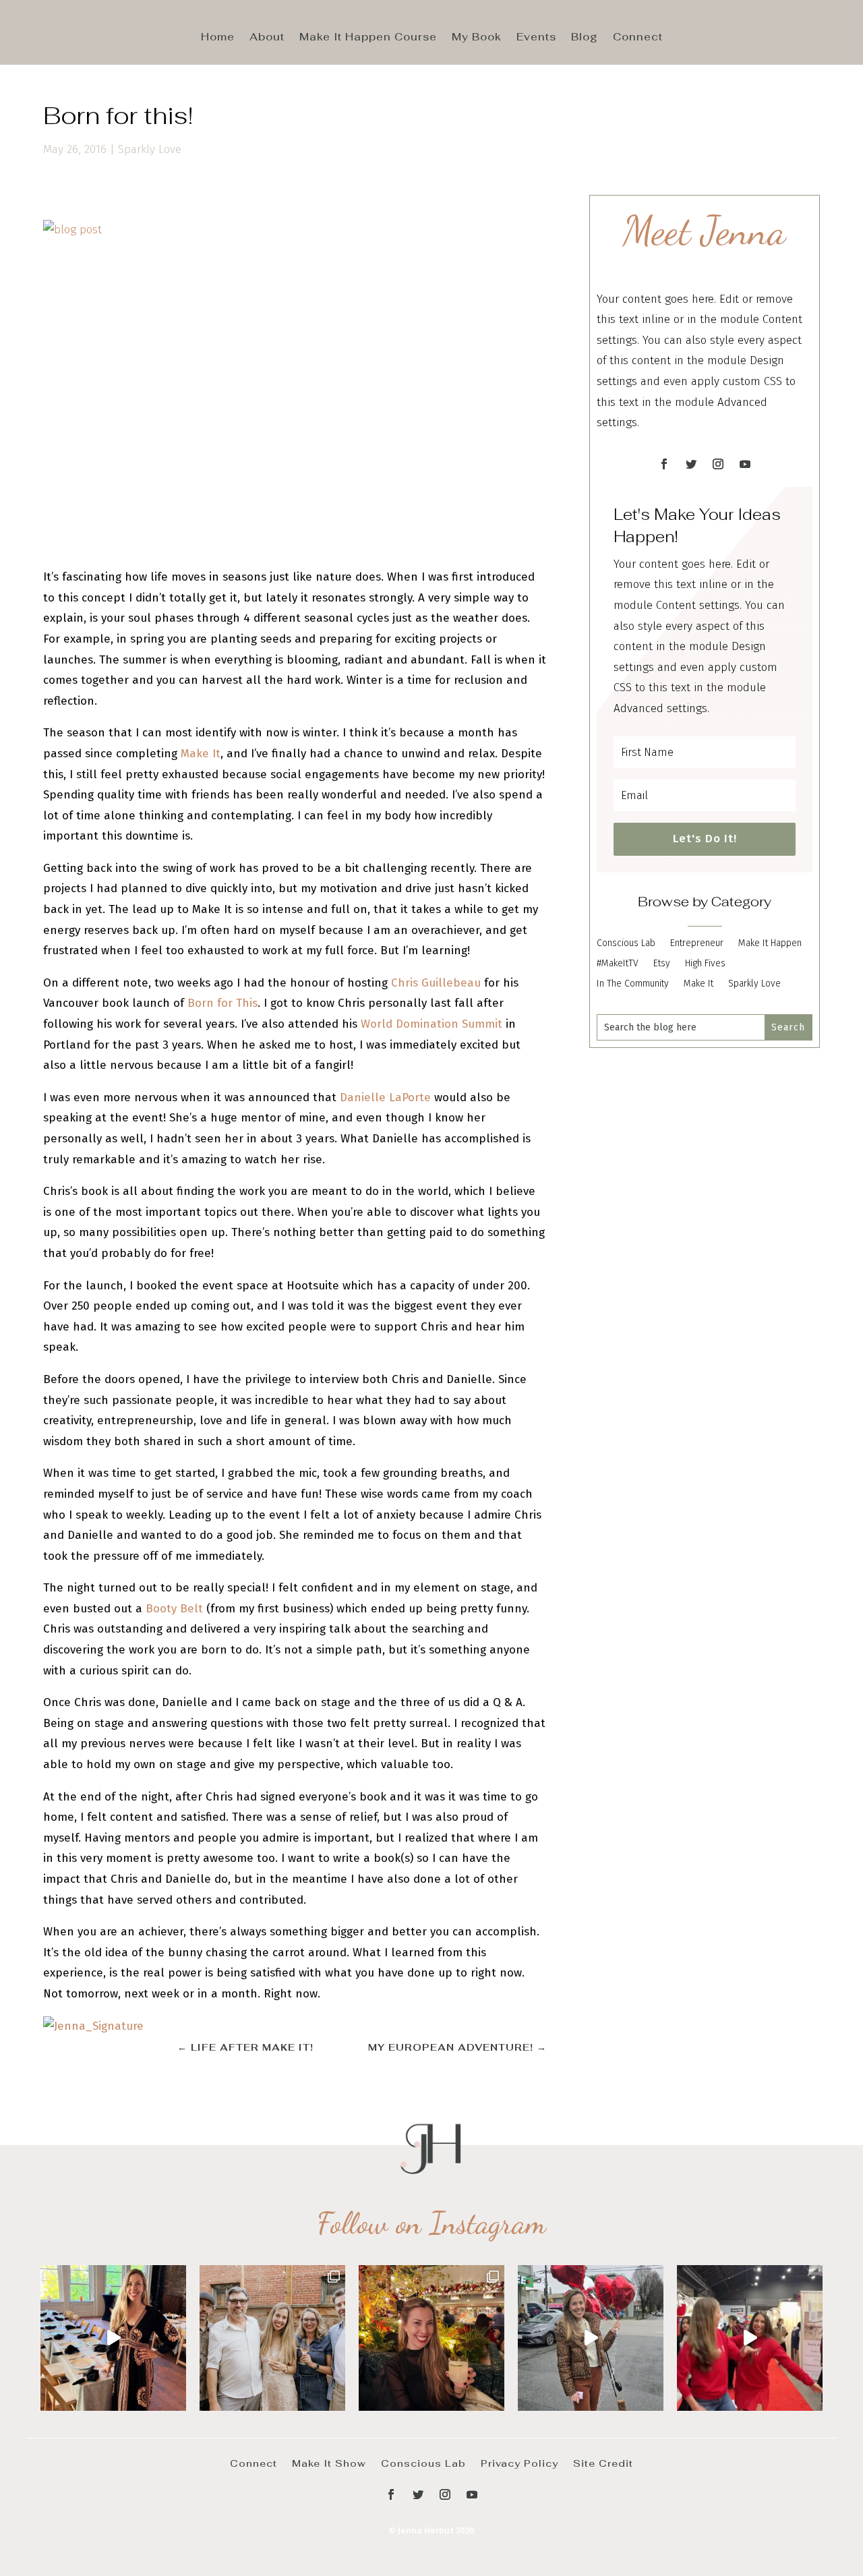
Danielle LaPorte (385, 1097)
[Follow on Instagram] (718, 464)
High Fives (705, 964)
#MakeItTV (618, 964)
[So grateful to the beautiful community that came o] (272, 2338)
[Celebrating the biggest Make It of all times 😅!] (431, 2338)
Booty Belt (174, 1609)
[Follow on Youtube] (745, 464)
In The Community (633, 984)
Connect (638, 38)
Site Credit (603, 2463)
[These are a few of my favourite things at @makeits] (591, 2338)
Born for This (222, 1003)
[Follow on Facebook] (664, 464)
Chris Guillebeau (436, 983)
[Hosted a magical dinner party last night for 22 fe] (113, 2338)
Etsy (662, 964)
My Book (477, 38)
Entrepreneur (697, 944)
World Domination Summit (431, 1024)
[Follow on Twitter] (691, 464)
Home (218, 38)
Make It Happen (770, 944)
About (267, 38)
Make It (201, 754)
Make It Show (329, 2463)
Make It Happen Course (368, 38)
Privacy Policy (519, 2463)
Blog (585, 38)
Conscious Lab (626, 944)
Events (536, 38)
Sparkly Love (150, 149)
